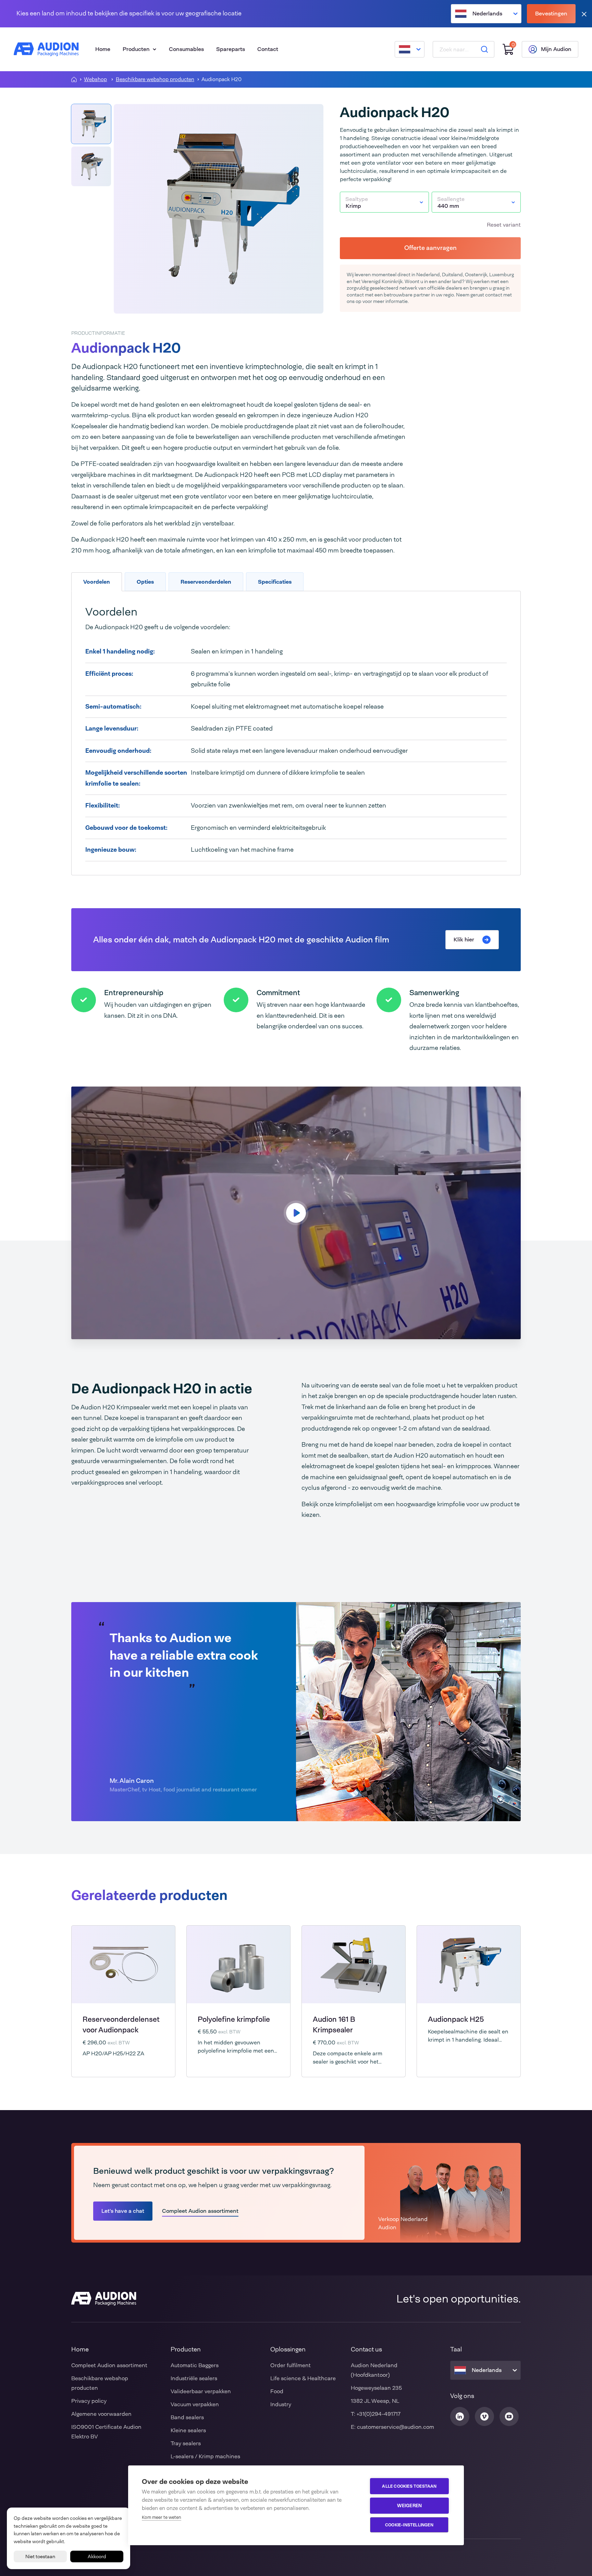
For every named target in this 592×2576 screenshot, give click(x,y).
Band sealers (187, 2417)
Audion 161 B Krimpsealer (334, 2025)
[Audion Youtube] (509, 2416)
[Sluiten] (584, 14)
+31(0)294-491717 (379, 2414)
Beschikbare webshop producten (155, 80)
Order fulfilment (291, 2365)
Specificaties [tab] (275, 582)
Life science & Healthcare (303, 2378)
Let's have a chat (123, 2211)
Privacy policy (89, 2401)
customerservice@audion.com (396, 2427)
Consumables (186, 49)
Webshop (95, 80)
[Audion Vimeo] (484, 2416)
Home (103, 49)
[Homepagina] (74, 79)
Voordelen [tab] (97, 582)
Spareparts (231, 49)
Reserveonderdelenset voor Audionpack (121, 2025)
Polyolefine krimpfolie (234, 2019)
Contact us (366, 2349)
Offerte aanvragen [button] (430, 248)
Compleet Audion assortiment (200, 2211)
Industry (281, 2404)
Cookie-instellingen (409, 2525)
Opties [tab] (145, 582)
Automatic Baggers (195, 2365)
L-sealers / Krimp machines (205, 2456)
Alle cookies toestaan (409, 2486)
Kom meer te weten (162, 2517)
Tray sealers (186, 2443)
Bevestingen (551, 14)
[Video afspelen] (296, 1213)
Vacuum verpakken (195, 2404)
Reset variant (504, 225)
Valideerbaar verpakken (201, 2391)
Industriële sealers (194, 2378)
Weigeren (410, 2505)
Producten (136, 49)
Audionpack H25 (456, 2019)
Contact (268, 49)
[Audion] (46, 49)
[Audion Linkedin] (460, 2416)
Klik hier (464, 940)
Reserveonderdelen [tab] (206, 582)
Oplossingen (288, 2349)
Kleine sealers (188, 2430)
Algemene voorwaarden (101, 2414)
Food (277, 2391)
